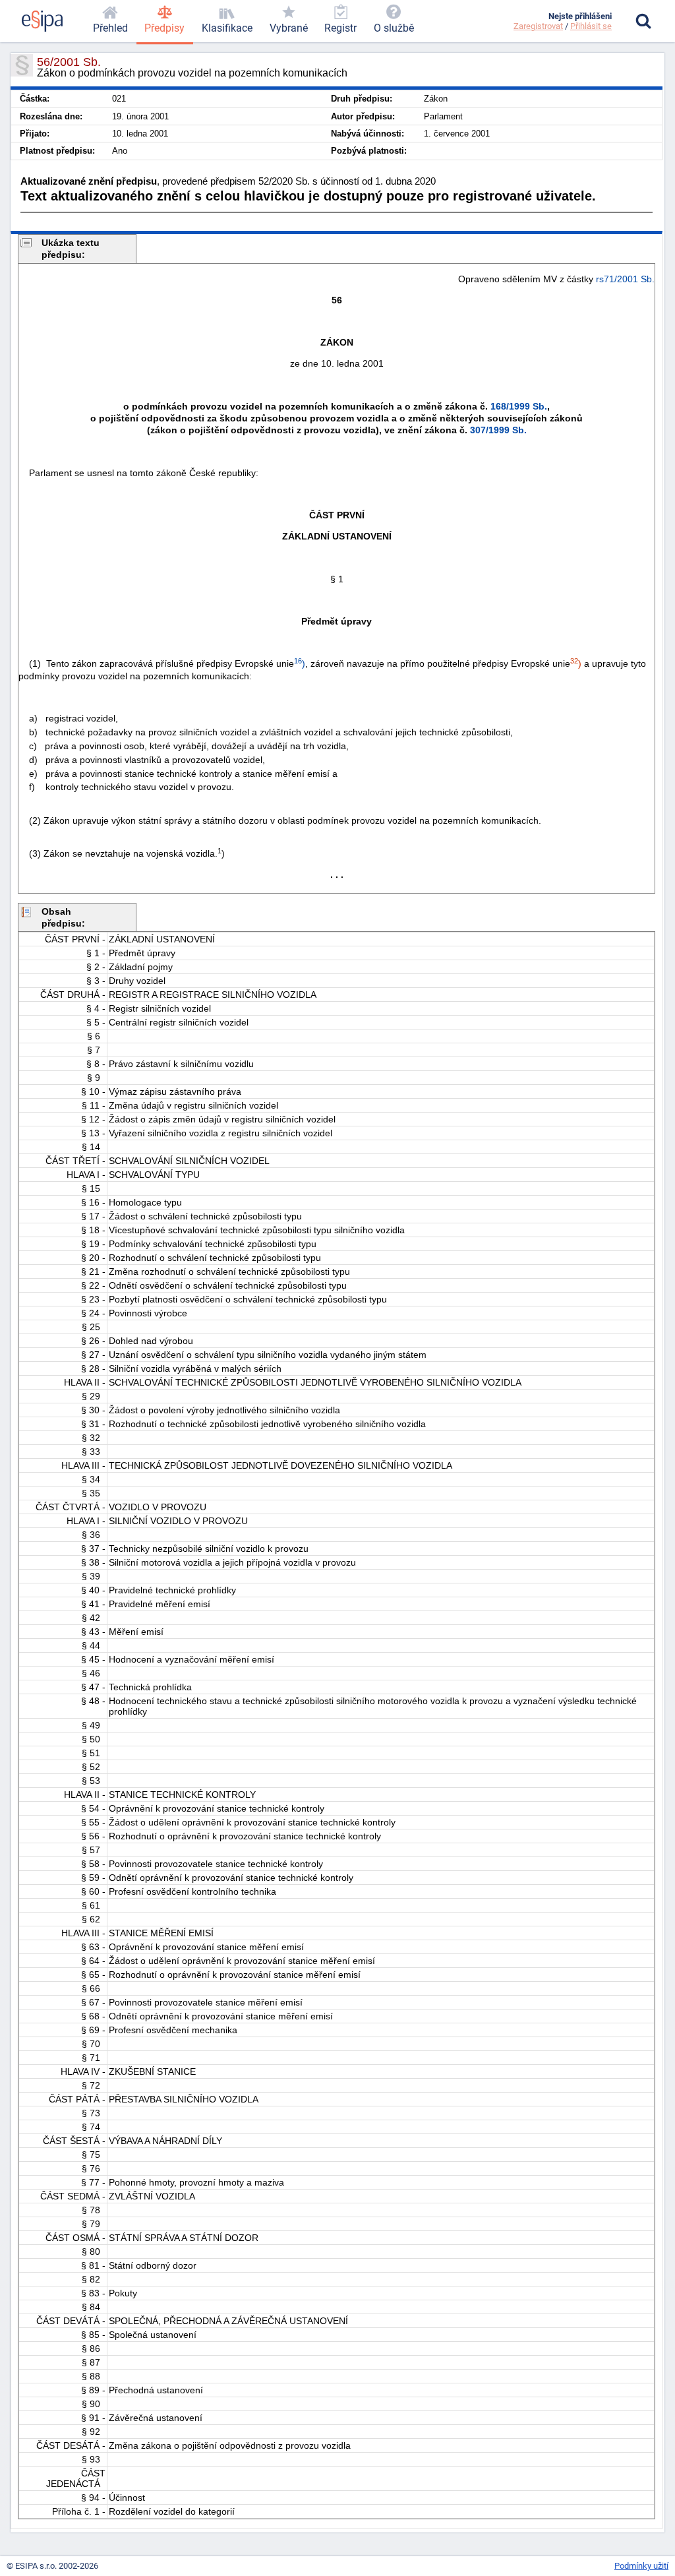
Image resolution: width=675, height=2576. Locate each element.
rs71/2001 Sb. (625, 279)
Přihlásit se (591, 26)
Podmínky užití (641, 2566)
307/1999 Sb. (498, 430)
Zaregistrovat (538, 26)
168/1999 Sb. (519, 406)
